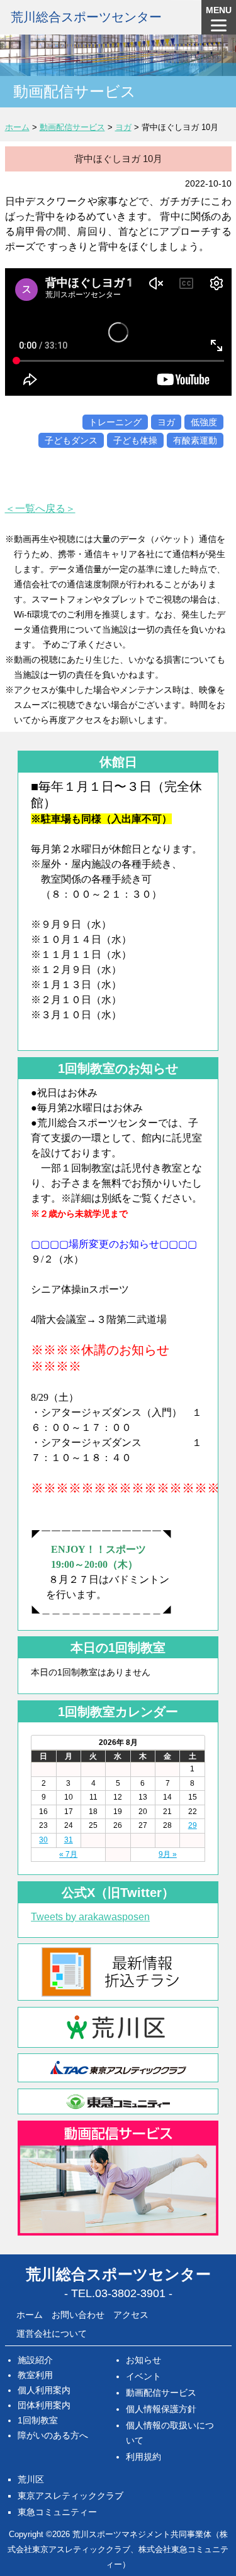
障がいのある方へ (53, 2435)
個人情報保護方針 (161, 2409)
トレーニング (115, 422)
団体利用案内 (44, 2405)
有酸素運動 (195, 440)
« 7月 (68, 1854)
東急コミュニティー (57, 2512)
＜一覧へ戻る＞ (40, 508)
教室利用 (35, 2375)
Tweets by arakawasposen (90, 1917)
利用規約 (143, 2457)
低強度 (204, 422)
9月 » (168, 1854)
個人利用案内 (44, 2390)
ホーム (30, 2315)
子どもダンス (71, 440)
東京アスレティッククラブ (70, 2496)
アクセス (131, 2315)
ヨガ (166, 422)
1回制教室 (38, 2420)
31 (69, 1840)
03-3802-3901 (130, 2293)
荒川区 (31, 2479)
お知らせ (143, 2360)
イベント (143, 2376)
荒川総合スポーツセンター (86, 17)
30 (43, 1840)
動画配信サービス (161, 2393)
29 (193, 1825)
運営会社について (52, 2334)
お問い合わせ (78, 2315)
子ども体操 (135, 440)
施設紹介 (35, 2360)
